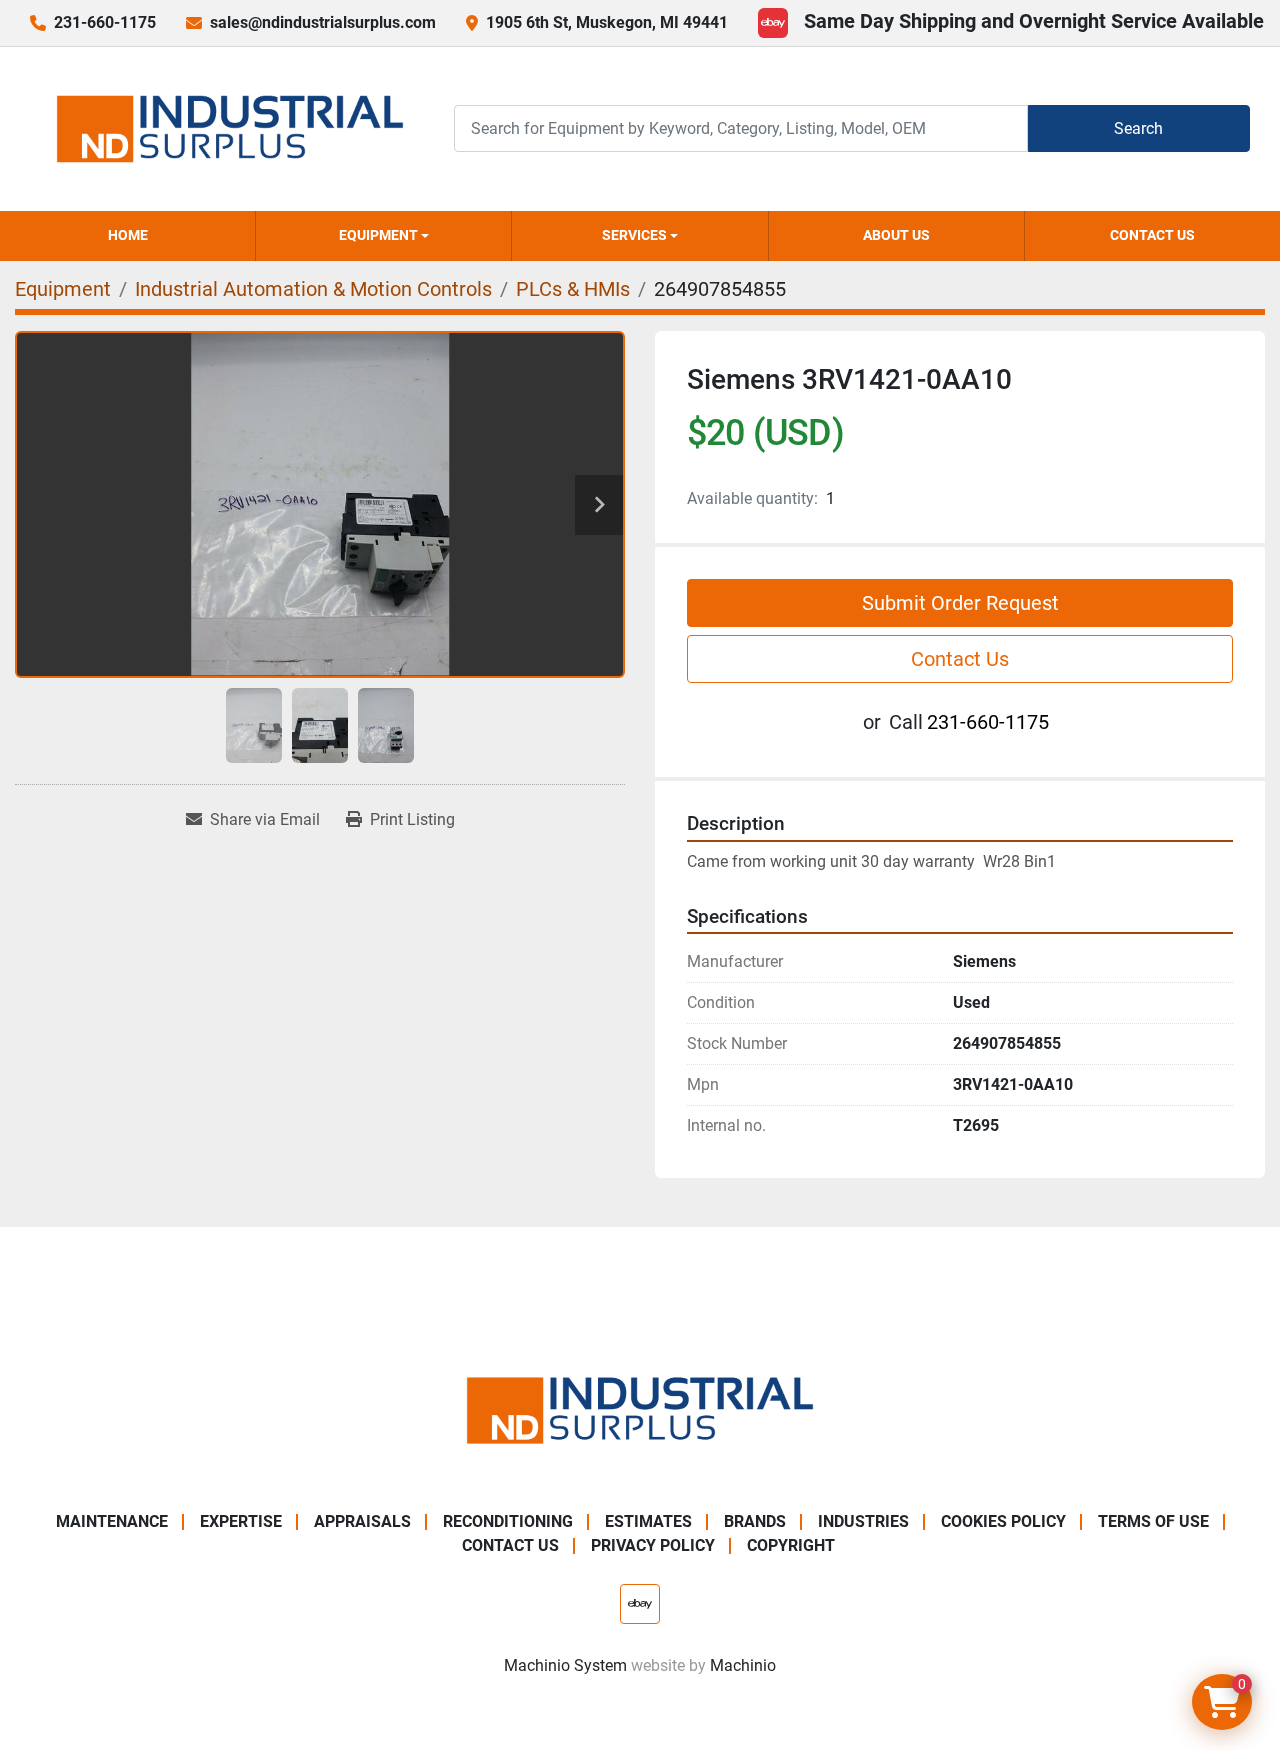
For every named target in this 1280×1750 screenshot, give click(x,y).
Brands (755, 1521)
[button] (383, 236)
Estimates (648, 1521)
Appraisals (362, 1521)
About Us (896, 235)
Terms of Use (1153, 1521)
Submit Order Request (960, 603)
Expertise (241, 1521)
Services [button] (634, 235)
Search (1138, 128)
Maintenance (112, 1521)
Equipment (378, 235)
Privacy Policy (653, 1545)
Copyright (791, 1545)
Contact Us (1152, 235)
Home (128, 235)
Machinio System (565, 1665)
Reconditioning (508, 1521)
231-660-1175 (105, 22)
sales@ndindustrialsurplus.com (323, 22)
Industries (863, 1521)
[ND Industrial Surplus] (640, 1408)
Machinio (743, 1665)
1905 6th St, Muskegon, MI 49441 (607, 22)
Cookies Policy (1003, 1521)
